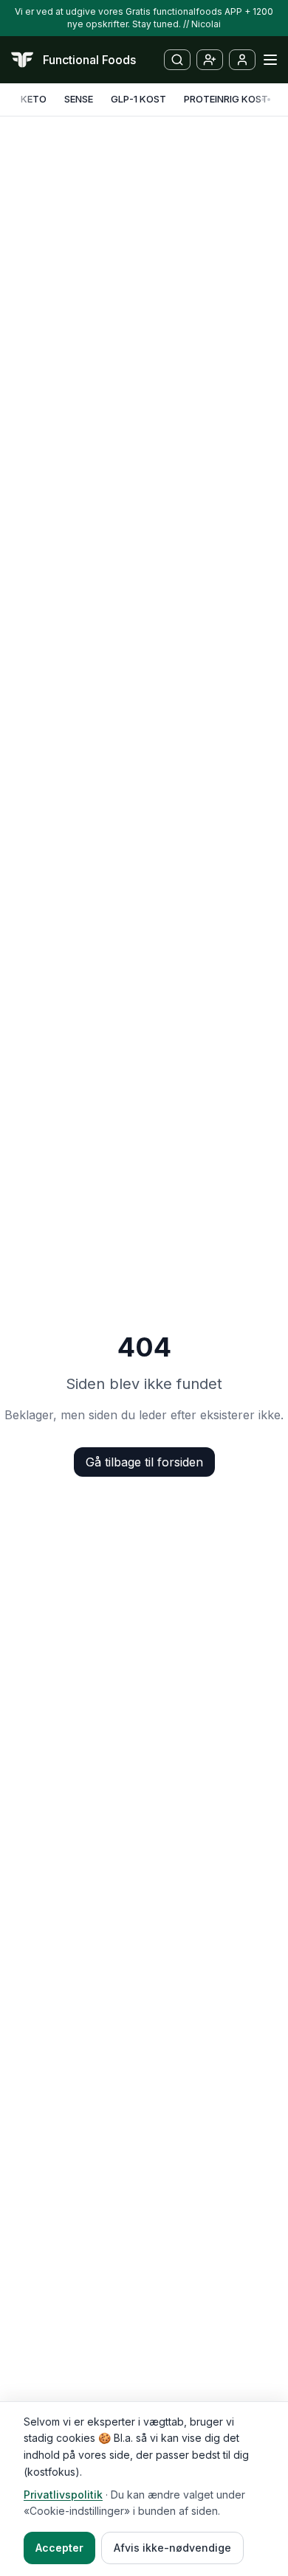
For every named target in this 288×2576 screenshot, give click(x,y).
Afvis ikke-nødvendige (172, 2548)
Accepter (59, 2548)
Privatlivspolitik (63, 2495)
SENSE (79, 99)
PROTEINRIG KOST (226, 99)
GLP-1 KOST (138, 99)
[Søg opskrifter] (177, 60)
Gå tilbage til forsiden (144, 1462)
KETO (34, 99)
